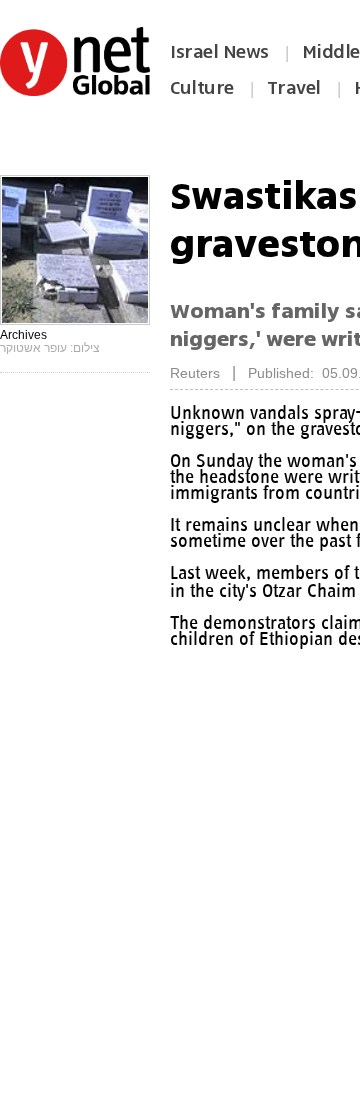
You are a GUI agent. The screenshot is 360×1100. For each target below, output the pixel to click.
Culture (202, 88)
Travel (294, 88)
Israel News (219, 52)
